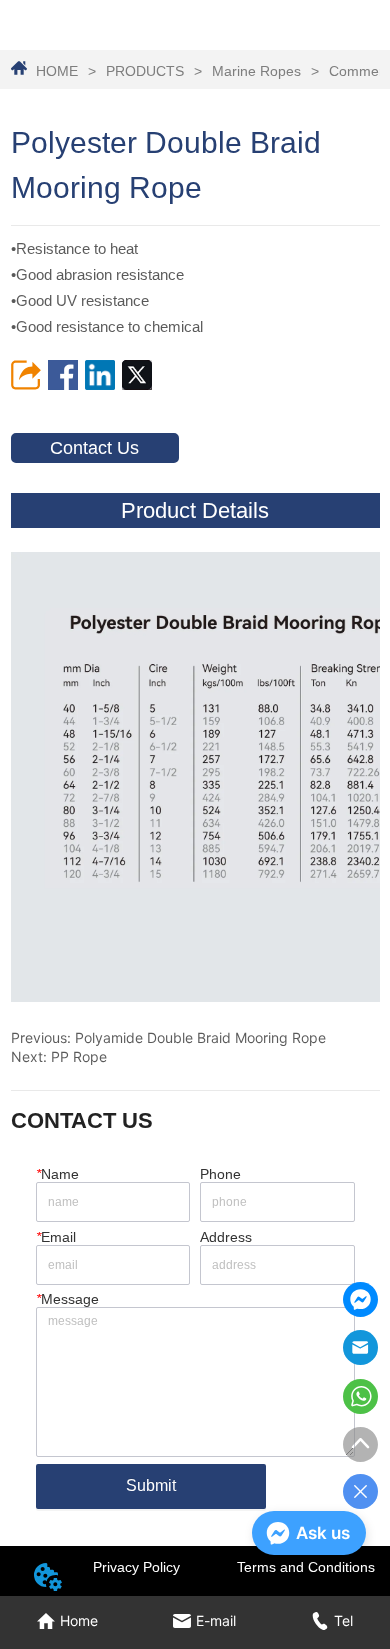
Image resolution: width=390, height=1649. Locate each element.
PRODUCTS (145, 71)
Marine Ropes (256, 71)
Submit (151, 1485)
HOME (57, 71)
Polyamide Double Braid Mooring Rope (200, 1037)
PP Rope (79, 1056)
